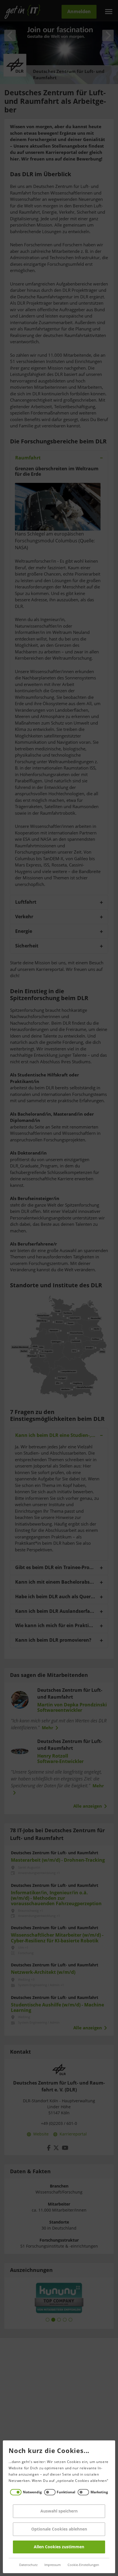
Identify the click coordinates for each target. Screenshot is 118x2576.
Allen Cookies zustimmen (59, 2547)
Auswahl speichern (59, 2511)
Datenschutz (28, 2565)
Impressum (53, 2565)
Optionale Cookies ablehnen (59, 2529)
